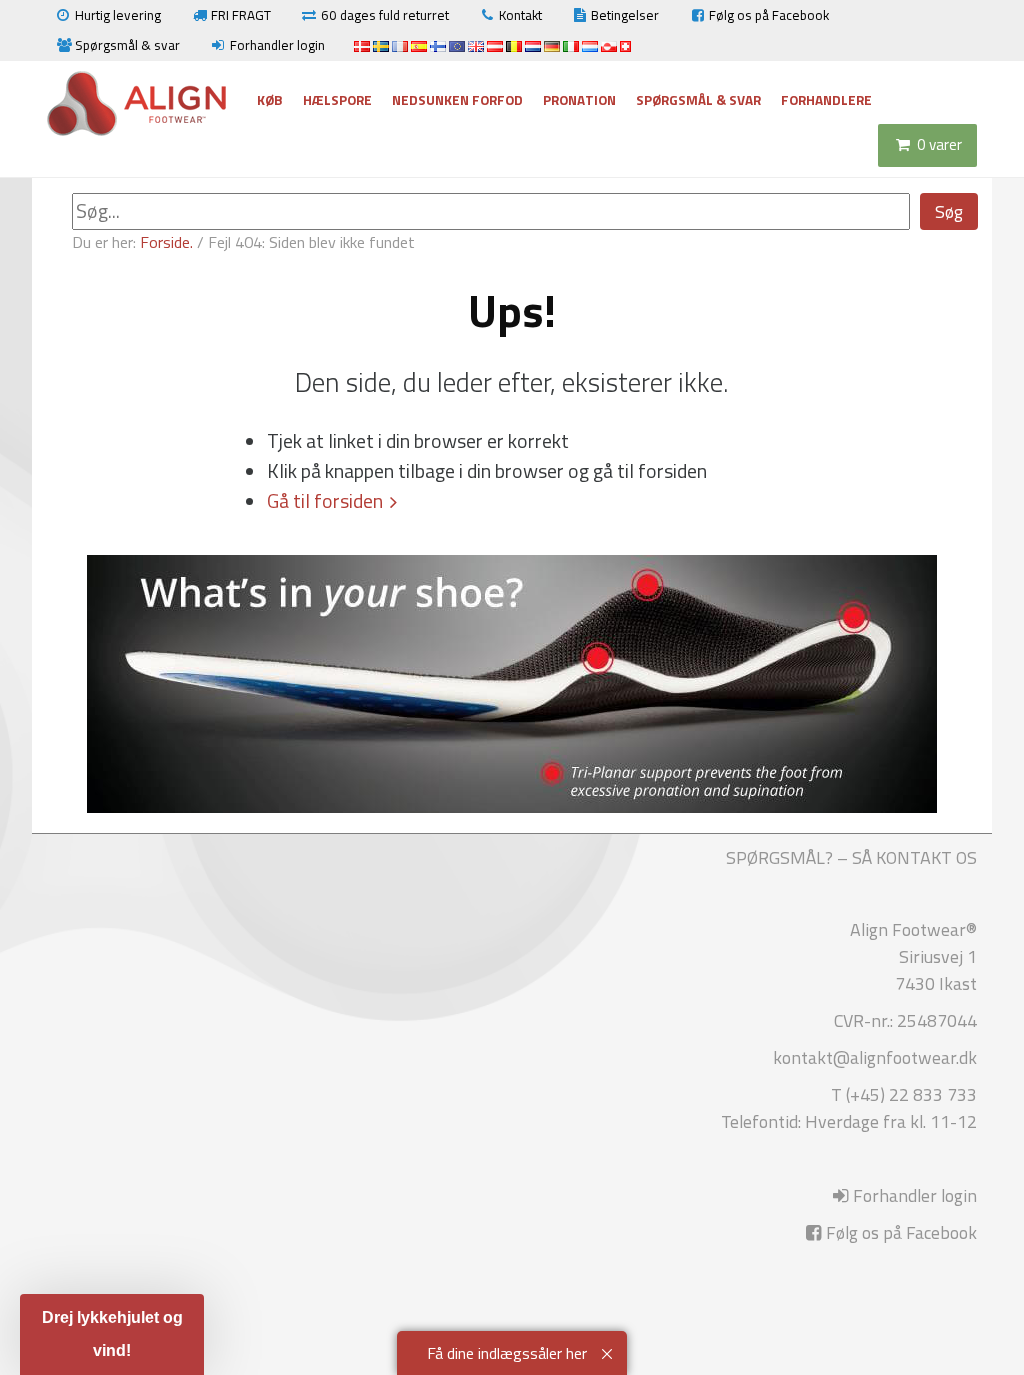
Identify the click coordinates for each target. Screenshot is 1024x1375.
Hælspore (337, 100)
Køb (270, 100)
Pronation (579, 100)
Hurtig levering (118, 15)
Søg (949, 211)
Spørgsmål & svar (127, 45)
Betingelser (625, 15)
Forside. (166, 242)
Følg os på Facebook (769, 15)
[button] (112, 1334)
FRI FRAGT (241, 15)
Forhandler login (277, 45)
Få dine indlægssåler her (507, 1353)
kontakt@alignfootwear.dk (875, 1057)
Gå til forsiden (325, 501)
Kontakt (520, 15)
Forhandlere (826, 100)
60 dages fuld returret (385, 15)
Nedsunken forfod (457, 100)
